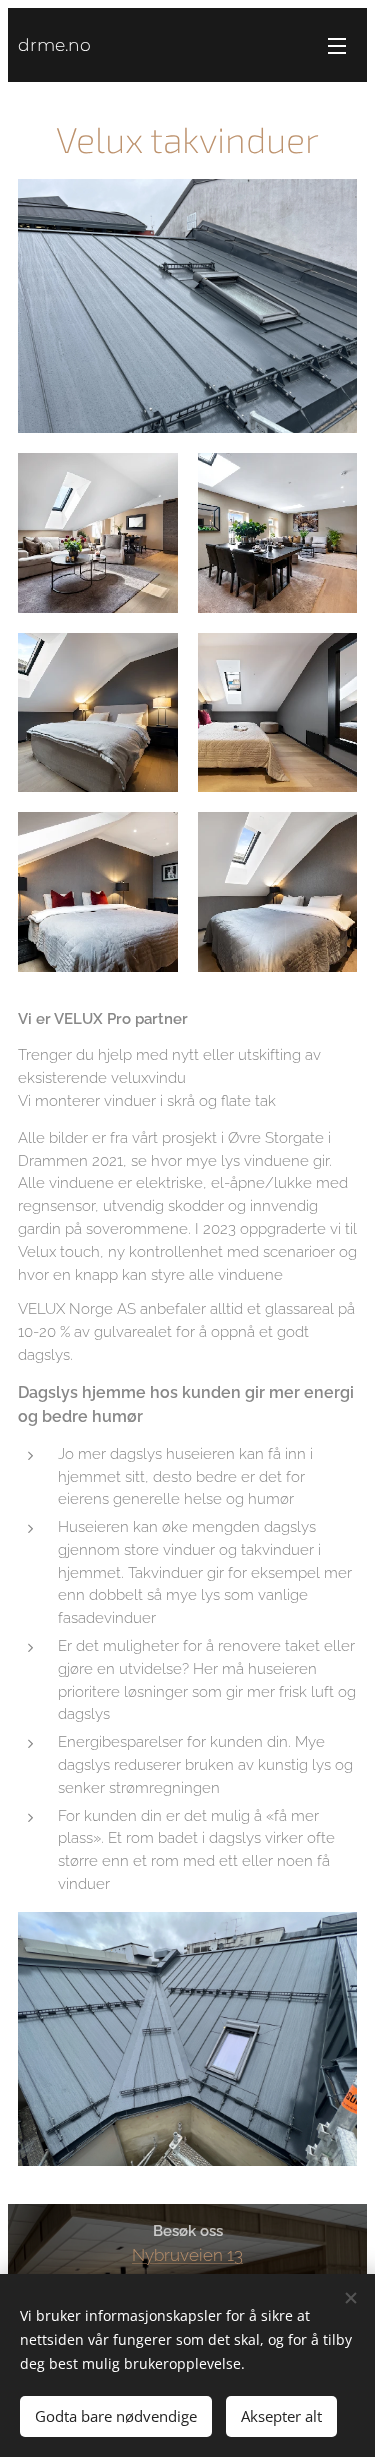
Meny (337, 45)
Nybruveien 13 (187, 2255)
